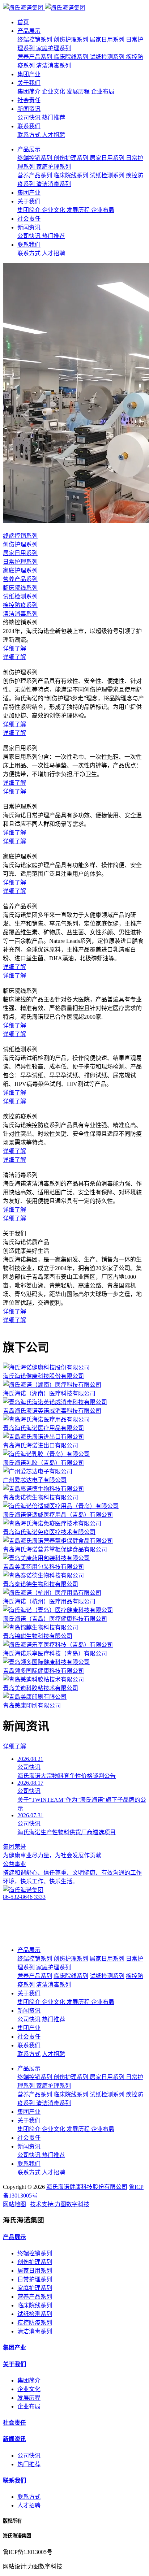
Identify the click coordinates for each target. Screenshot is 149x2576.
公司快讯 (29, 2456)
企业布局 (29, 2406)
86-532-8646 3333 (24, 1897)
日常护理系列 (35, 2279)
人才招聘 (29, 2505)
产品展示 (29, 31)
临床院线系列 (35, 2305)
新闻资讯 (29, 109)
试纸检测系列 (35, 2314)
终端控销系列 (35, 2253)
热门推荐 (29, 2464)
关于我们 (29, 83)
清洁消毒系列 (35, 2331)
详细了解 (14, 1746)
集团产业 (29, 74)
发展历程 (29, 2398)
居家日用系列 (35, 2271)
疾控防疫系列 (35, 2323)
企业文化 (29, 2389)
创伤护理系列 (35, 2262)
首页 (23, 22)
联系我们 (29, 126)
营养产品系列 (35, 2297)
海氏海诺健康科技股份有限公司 (87, 2187)
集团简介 (29, 2380)
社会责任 (29, 100)
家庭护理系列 (35, 2288)
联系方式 (29, 2497)
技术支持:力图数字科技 (60, 2204)
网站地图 (14, 2204)
